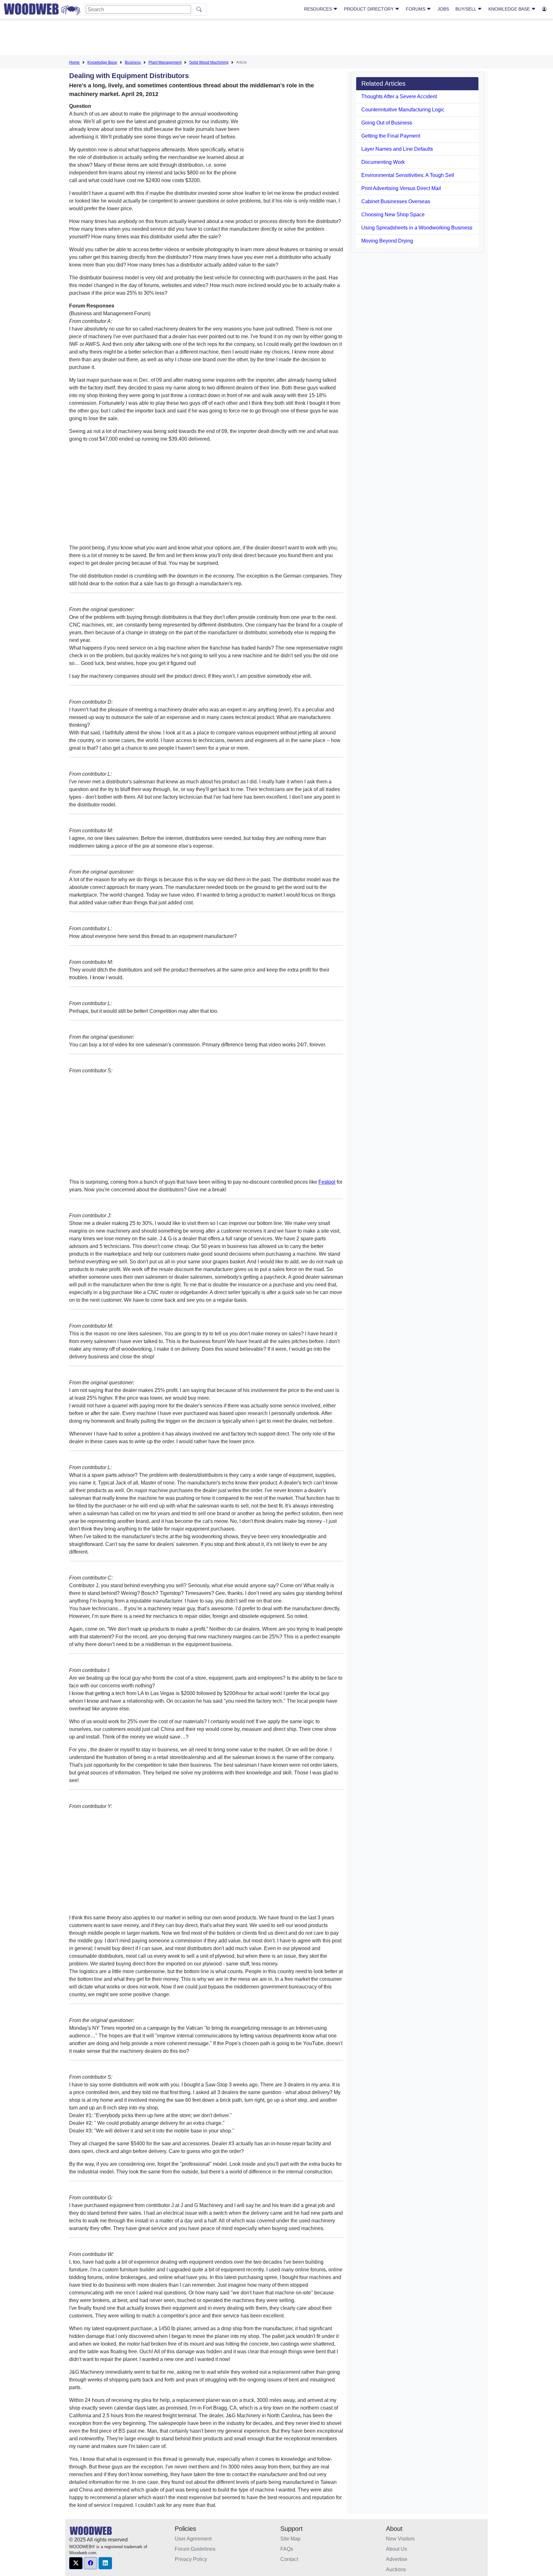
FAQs (287, 2549)
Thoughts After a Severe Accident (399, 96)
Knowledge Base (510, 9)
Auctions (396, 2569)
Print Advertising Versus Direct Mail (401, 188)
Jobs (443, 9)
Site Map (290, 2539)
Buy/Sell (466, 9)
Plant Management (165, 62)
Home (74, 62)
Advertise (397, 2559)
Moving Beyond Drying (387, 241)
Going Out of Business (387, 123)
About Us (397, 2549)
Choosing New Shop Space (393, 215)
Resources (319, 9)
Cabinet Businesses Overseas (396, 201)
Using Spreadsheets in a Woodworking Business (417, 228)
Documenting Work (383, 162)
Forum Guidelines (195, 2549)
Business (133, 62)
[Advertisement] (276, 38)
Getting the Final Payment (391, 136)
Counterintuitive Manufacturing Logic (403, 110)
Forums (416, 9)
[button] (76, 2563)
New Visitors (400, 2539)
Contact (289, 2559)
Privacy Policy (191, 2559)
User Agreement (193, 2539)
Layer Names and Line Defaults (397, 149)
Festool (327, 1182)
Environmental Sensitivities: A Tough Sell (408, 175)
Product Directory (369, 9)
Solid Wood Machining (209, 62)
